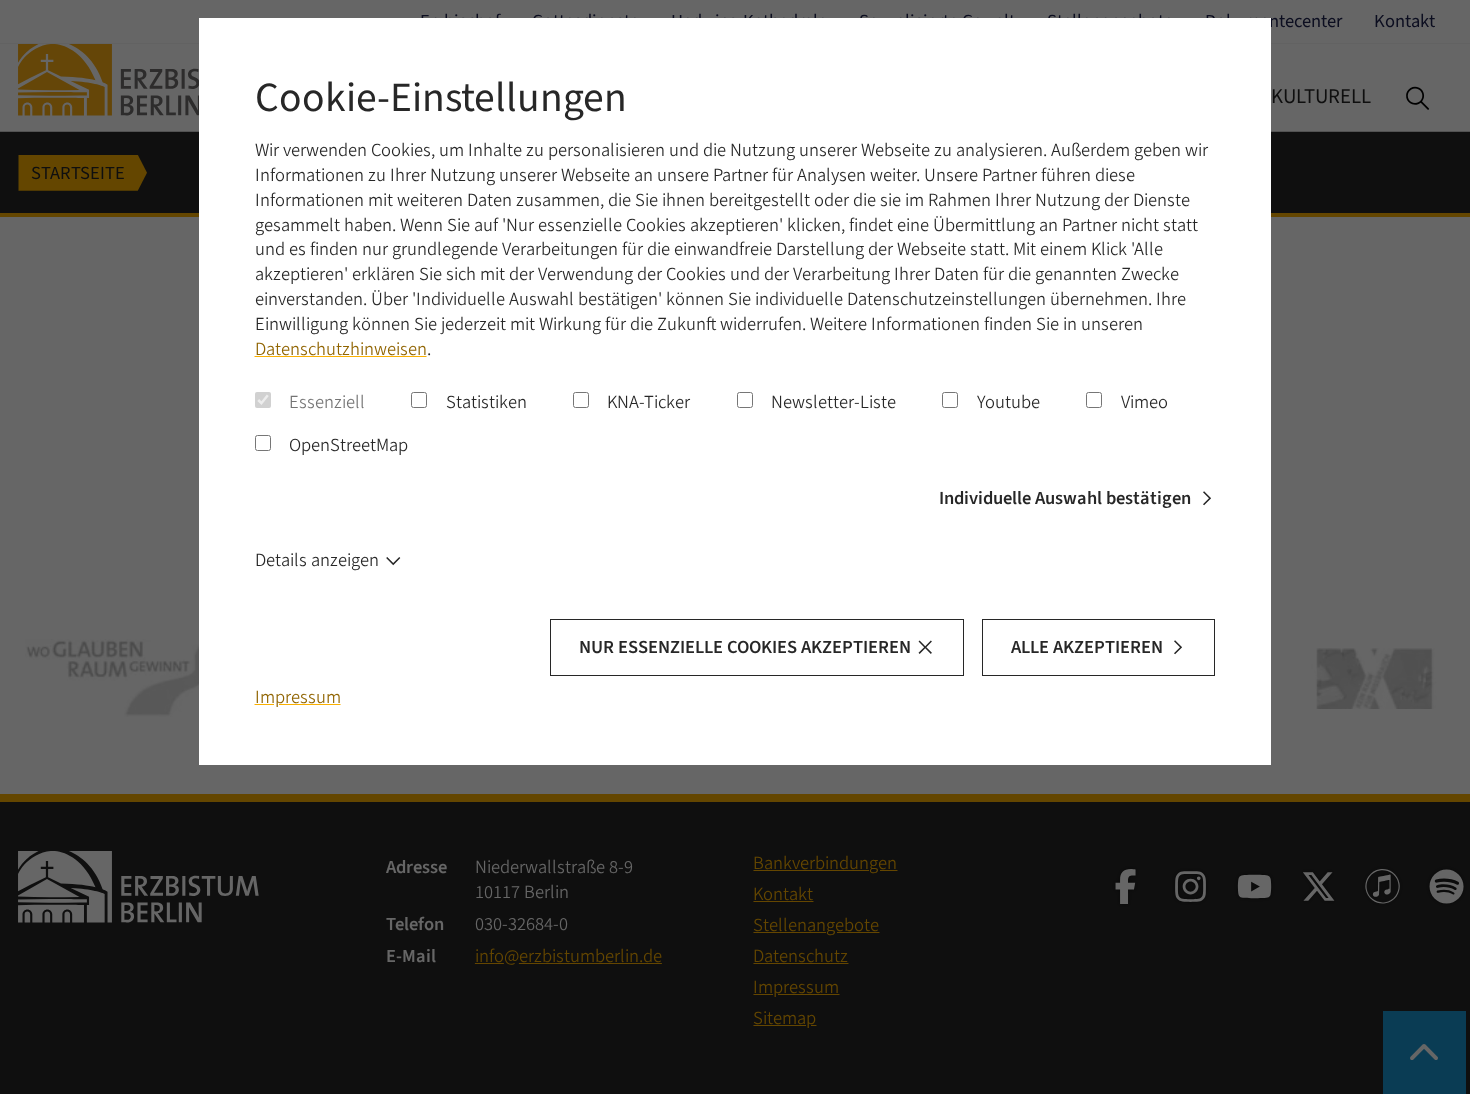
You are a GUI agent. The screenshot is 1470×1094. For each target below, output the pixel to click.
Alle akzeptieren (1087, 647)
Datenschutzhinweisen (341, 349)
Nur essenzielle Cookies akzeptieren (745, 647)
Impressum (298, 697)
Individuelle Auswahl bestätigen (1065, 498)
